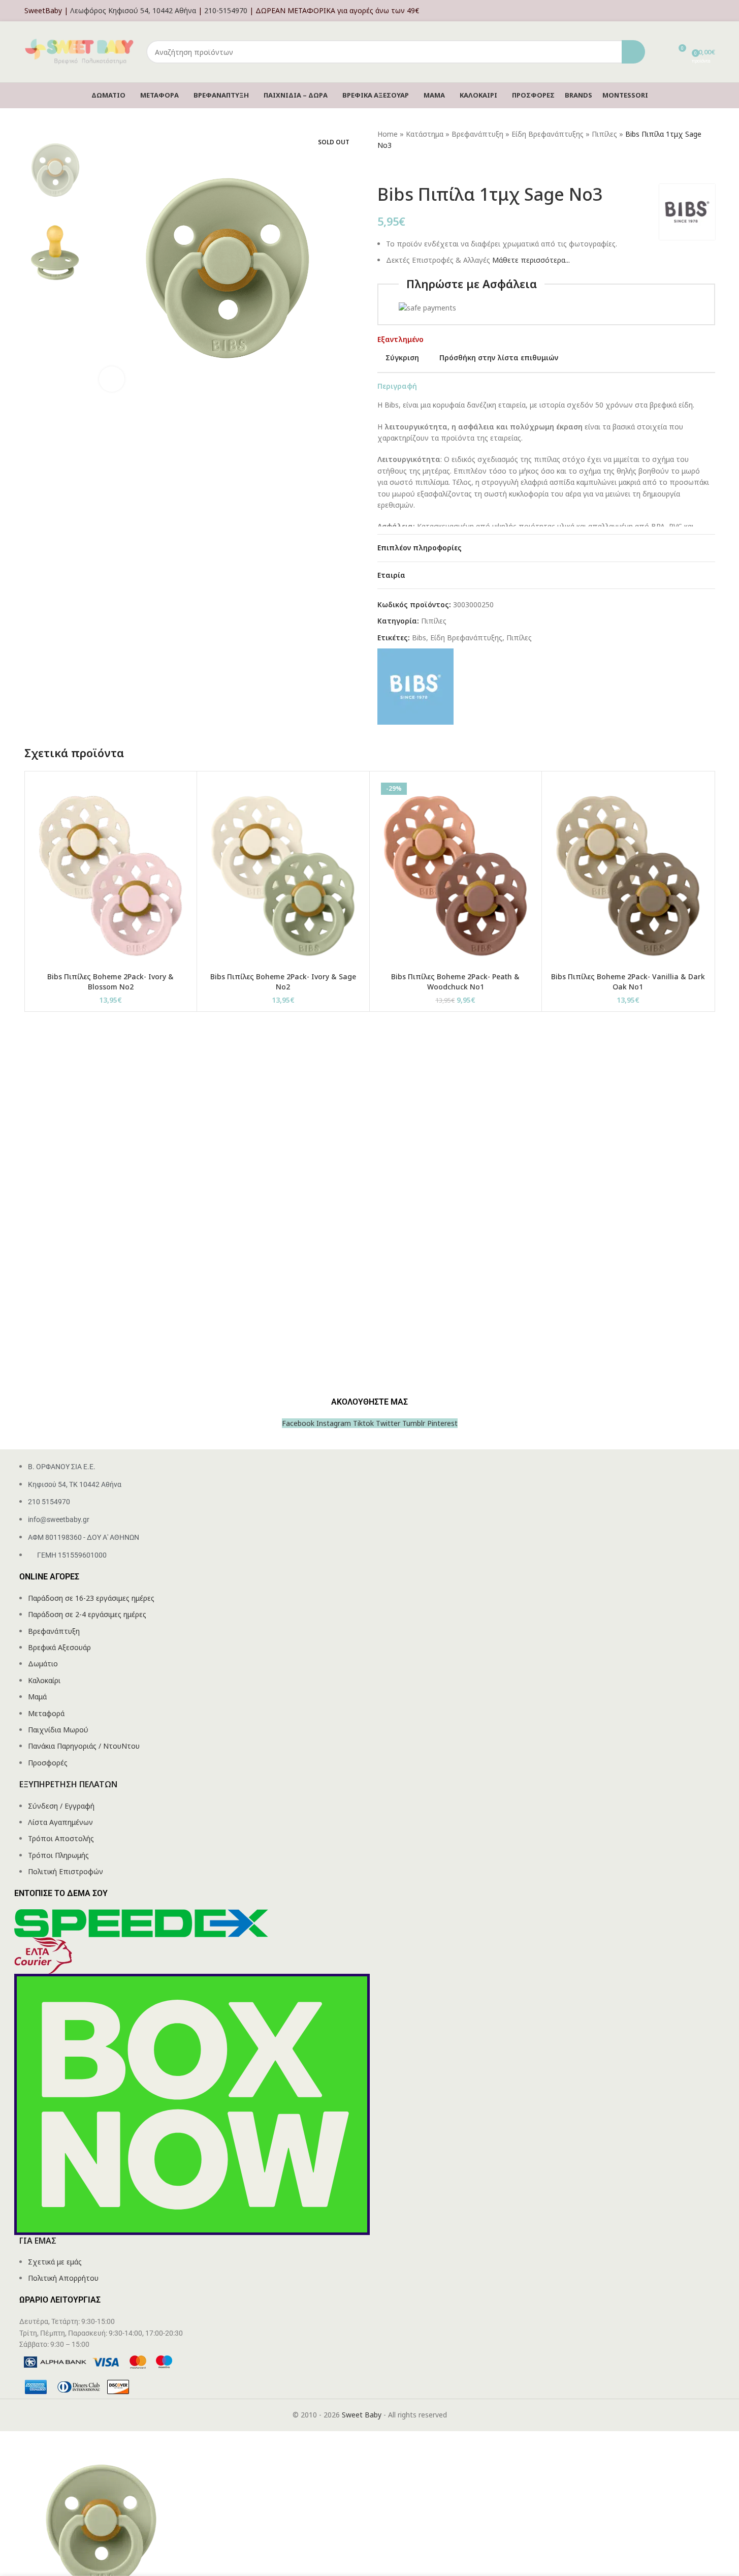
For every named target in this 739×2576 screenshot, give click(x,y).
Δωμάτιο (43, 1664)
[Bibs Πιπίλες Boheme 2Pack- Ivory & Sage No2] (283, 873)
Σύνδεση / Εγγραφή (61, 1806)
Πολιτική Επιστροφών (66, 1871)
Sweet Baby (362, 2415)
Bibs (419, 638)
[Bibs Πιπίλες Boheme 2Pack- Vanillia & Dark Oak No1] (628, 873)
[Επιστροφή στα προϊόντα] (396, 168)
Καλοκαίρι (44, 1680)
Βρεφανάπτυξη (477, 134)
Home (388, 134)
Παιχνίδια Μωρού (58, 1730)
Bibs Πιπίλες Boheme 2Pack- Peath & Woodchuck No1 (455, 982)
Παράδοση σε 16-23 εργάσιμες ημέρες (91, 1598)
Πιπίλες (604, 134)
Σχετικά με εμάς (55, 2262)
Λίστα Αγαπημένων (60, 1822)
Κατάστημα (425, 134)
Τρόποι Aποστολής (61, 1838)
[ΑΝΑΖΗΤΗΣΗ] (633, 52)
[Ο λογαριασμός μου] (712, 11)
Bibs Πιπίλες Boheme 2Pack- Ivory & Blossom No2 (110, 982)
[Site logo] (80, 51)
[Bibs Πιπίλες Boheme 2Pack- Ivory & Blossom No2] (111, 873)
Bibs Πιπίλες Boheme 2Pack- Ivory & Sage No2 (283, 982)
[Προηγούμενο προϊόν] (383, 168)
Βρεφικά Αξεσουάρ (59, 1647)
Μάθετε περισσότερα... (531, 260)
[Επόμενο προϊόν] (408, 168)
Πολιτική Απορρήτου (63, 2278)
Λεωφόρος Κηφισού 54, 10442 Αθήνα (133, 10)
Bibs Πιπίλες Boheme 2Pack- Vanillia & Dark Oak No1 (628, 982)
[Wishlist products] (659, 52)
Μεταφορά (46, 1713)
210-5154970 (226, 10)
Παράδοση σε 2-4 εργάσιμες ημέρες (87, 1614)
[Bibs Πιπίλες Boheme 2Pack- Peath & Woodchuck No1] (456, 873)
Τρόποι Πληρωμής (58, 1855)
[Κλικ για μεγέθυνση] (112, 379)
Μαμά (37, 1697)
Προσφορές (48, 1763)
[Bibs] (415, 686)
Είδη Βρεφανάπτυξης (548, 134)
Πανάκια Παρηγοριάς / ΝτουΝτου (84, 1746)
